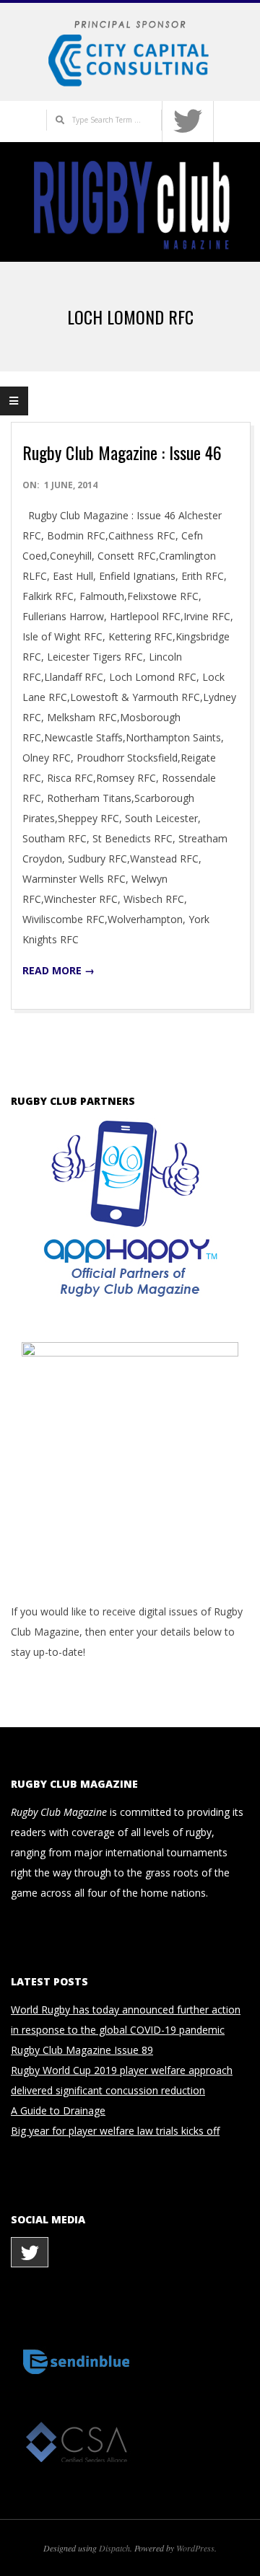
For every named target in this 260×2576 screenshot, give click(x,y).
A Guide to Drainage (58, 2110)
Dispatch (114, 2548)
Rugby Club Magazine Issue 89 (82, 2050)
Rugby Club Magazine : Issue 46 (122, 452)
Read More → (58, 970)
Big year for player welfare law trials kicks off (115, 2131)
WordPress (195, 2548)
